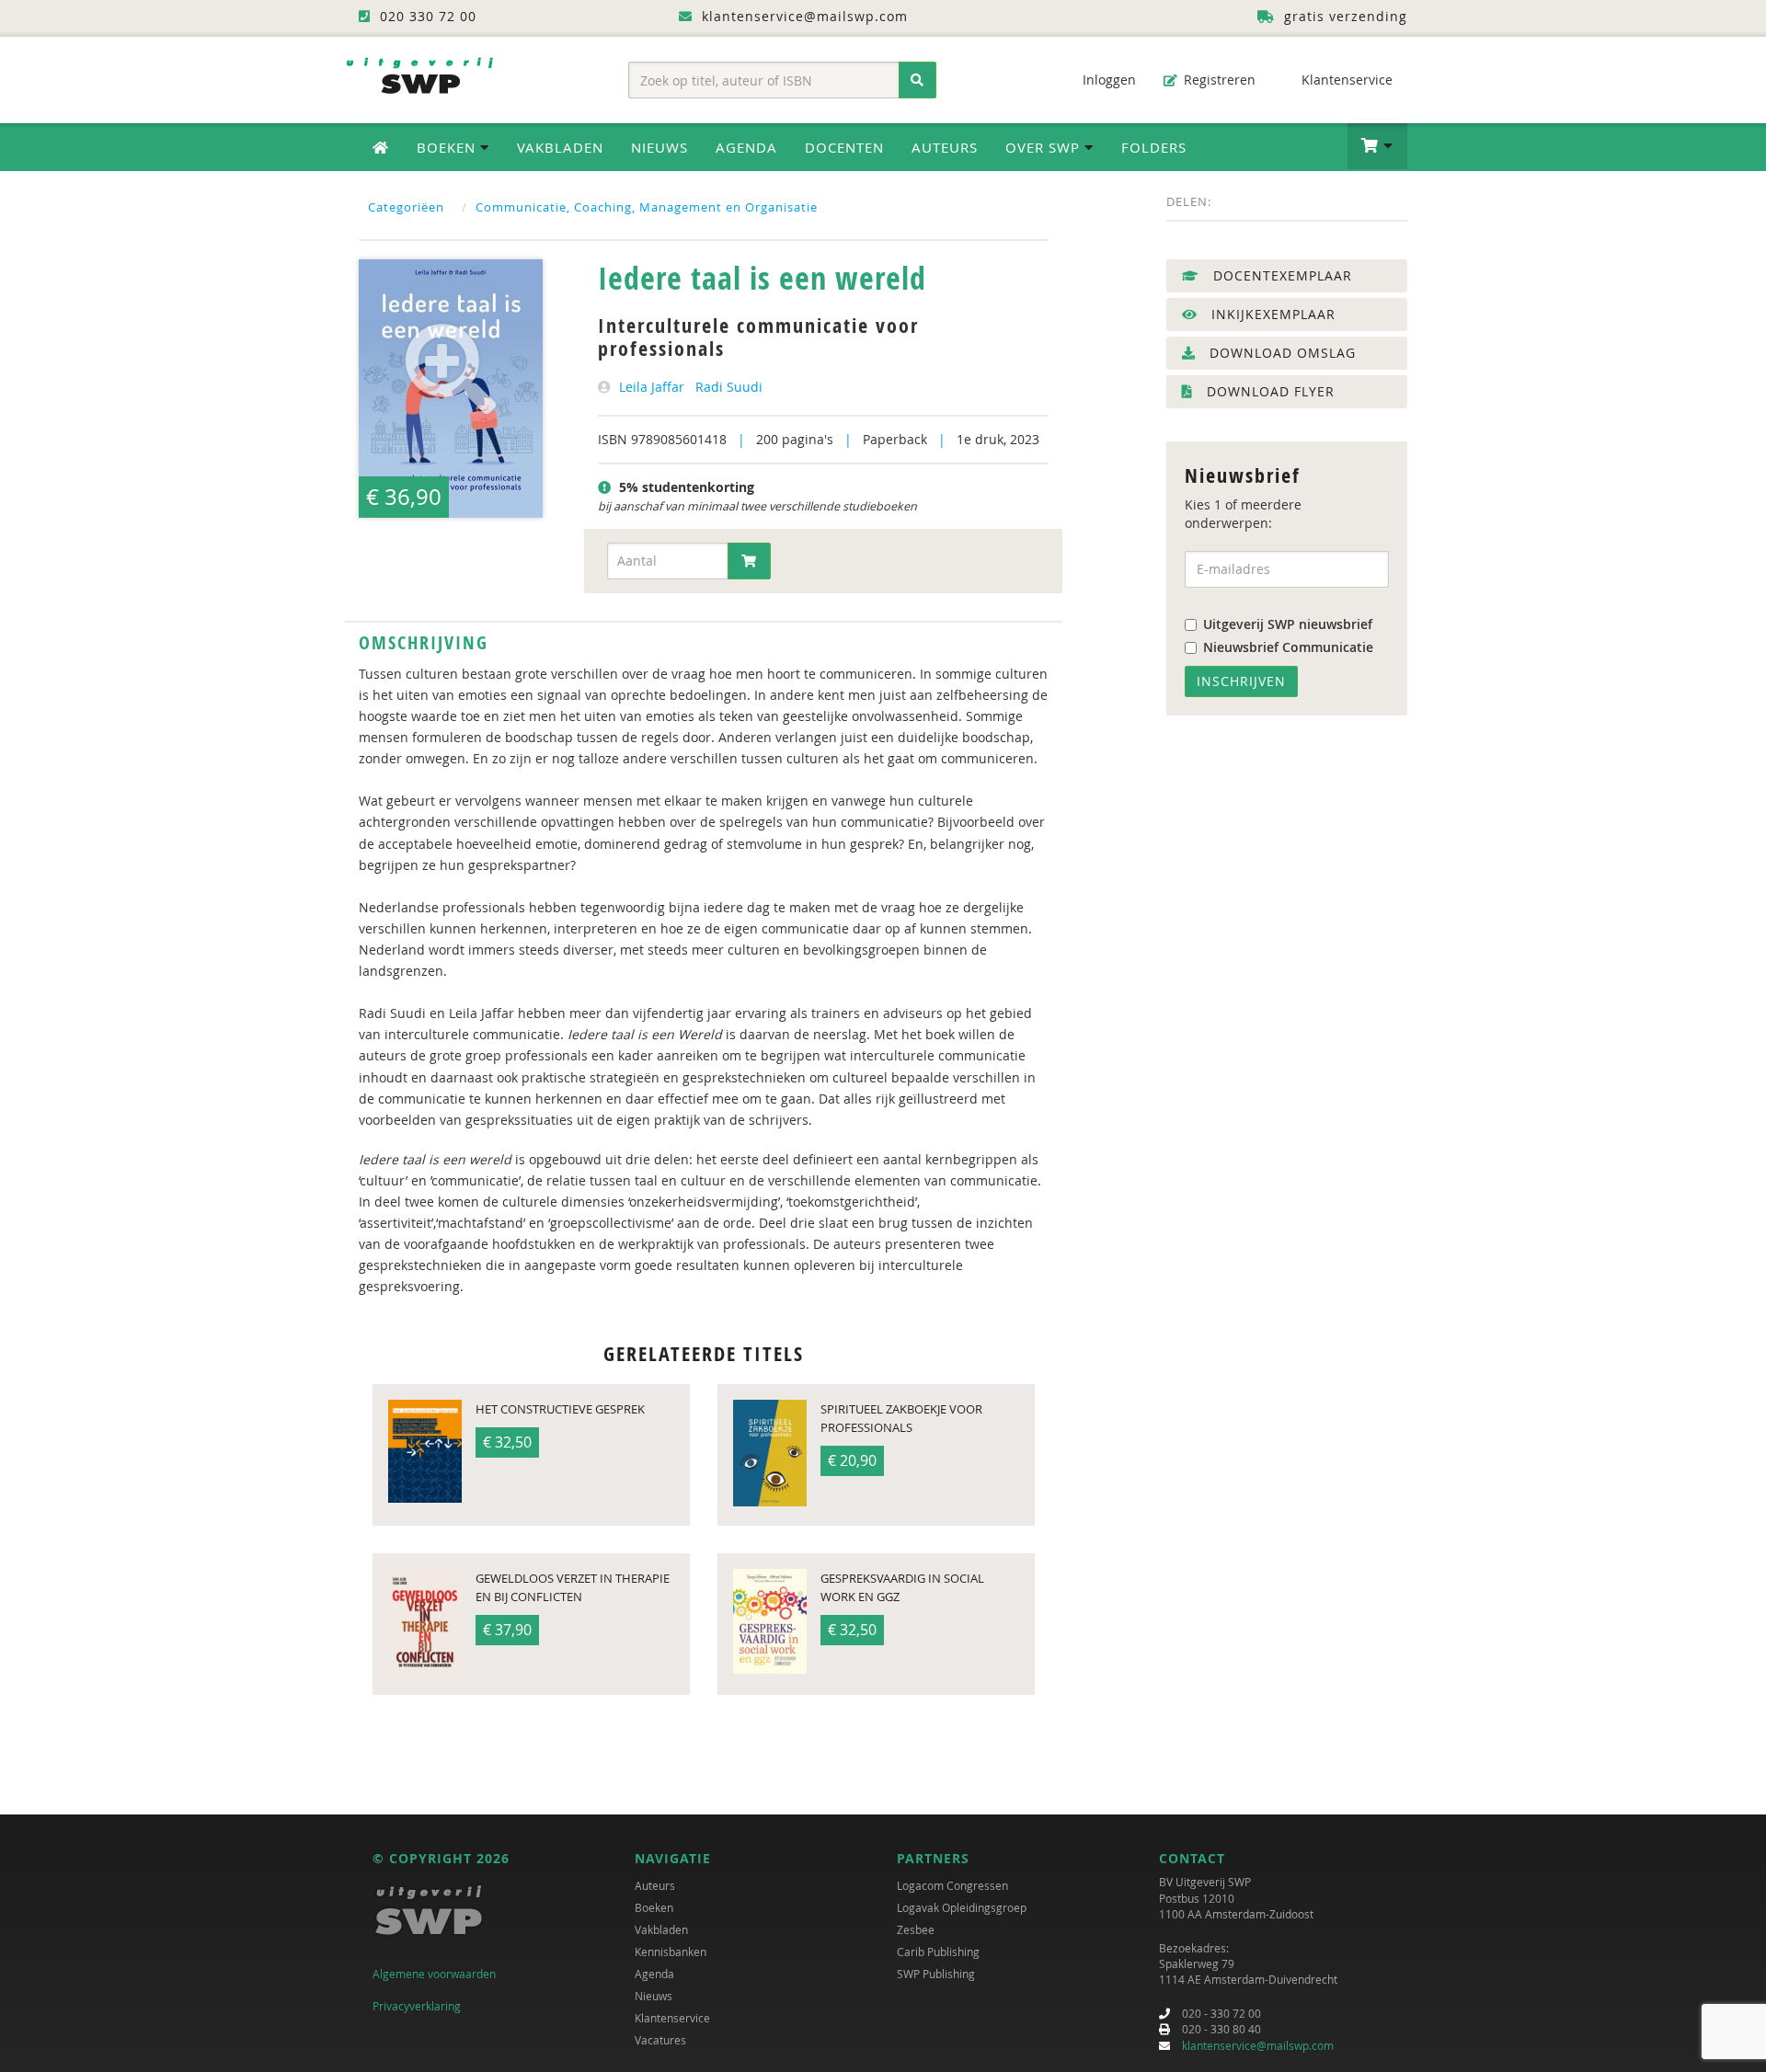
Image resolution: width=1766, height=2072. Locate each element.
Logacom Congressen (952, 1885)
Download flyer (1268, 391)
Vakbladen (560, 147)
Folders (1154, 147)
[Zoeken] (917, 80)
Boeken (654, 1907)
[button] (1377, 146)
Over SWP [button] (1045, 147)
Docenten (844, 147)
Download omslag (1280, 353)
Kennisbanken (671, 1952)
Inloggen (1107, 80)
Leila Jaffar (652, 387)
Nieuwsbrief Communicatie (1288, 647)
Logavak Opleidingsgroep (962, 1907)
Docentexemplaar (1280, 275)
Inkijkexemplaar (1271, 314)
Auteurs (945, 147)
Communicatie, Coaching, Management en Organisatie (647, 207)
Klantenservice (1345, 80)
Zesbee (916, 1929)
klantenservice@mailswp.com (1258, 2045)
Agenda (746, 147)
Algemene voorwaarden (434, 1974)
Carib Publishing (938, 1952)
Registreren (1218, 80)
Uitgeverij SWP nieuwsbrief (1288, 624)
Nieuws (659, 147)
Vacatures (660, 2040)
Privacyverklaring (417, 2006)
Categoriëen (406, 207)
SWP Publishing (936, 1974)
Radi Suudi (729, 387)
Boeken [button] (448, 147)
